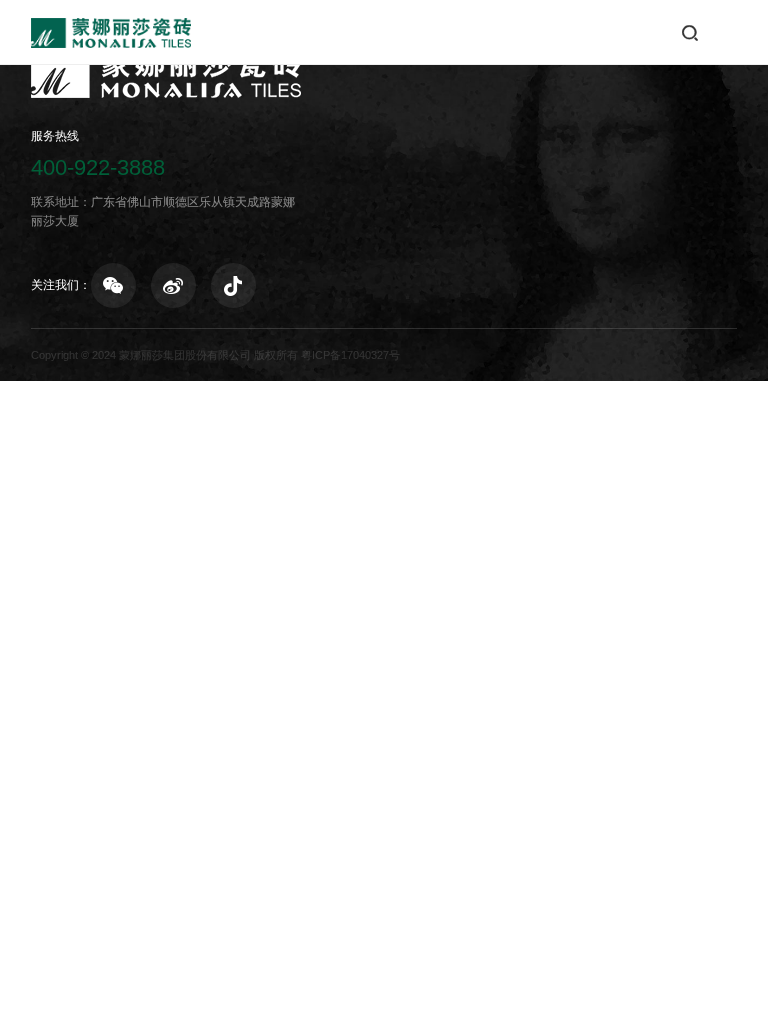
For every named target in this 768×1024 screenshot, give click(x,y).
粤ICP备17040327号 (350, 355)
